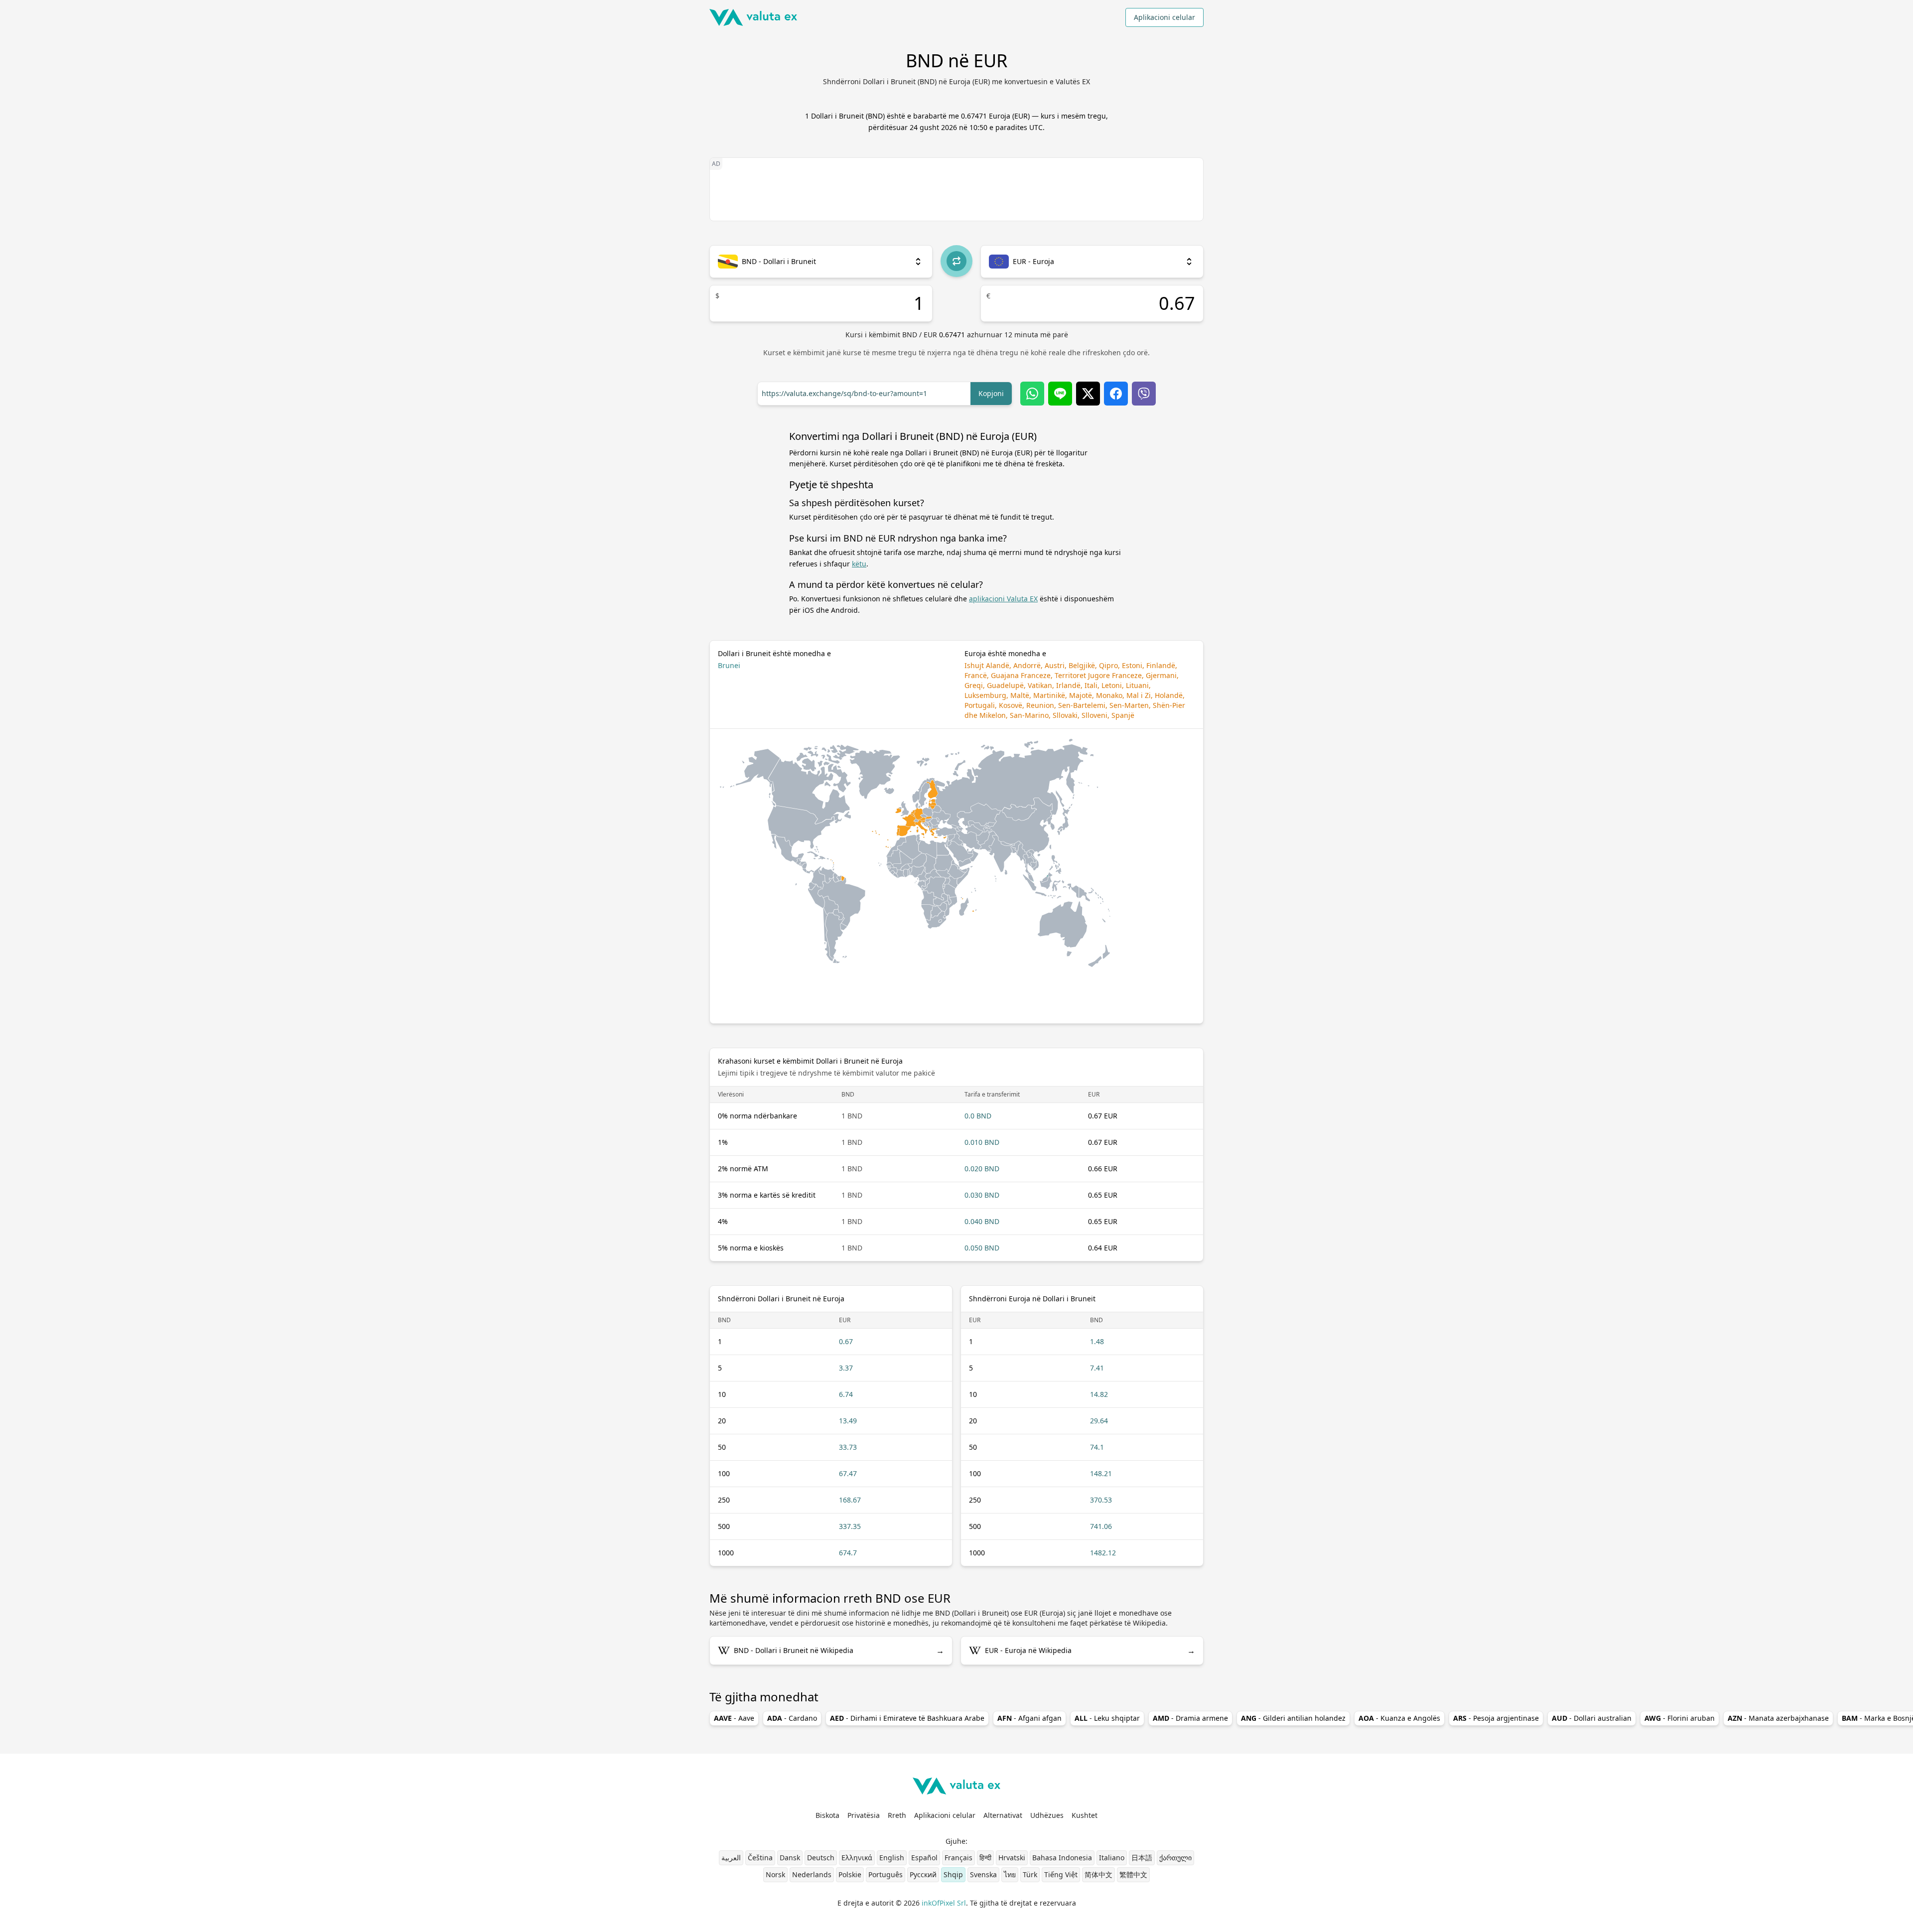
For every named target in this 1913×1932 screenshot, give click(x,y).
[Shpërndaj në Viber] (1144, 394)
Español (924, 1858)
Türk (1030, 1874)
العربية (731, 1858)
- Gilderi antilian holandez (1293, 1718)
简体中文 (1098, 1874)
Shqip (953, 1874)
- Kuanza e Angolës (1399, 1718)
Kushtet (1085, 1815)
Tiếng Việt (1061, 1874)
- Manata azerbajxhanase (1778, 1718)
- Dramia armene (1190, 1718)
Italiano (1112, 1858)
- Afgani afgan (1029, 1718)
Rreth (897, 1815)
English (892, 1858)
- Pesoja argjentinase (1496, 1718)
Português (886, 1874)
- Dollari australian (1592, 1718)
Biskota (827, 1815)
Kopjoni (991, 393)
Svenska (983, 1874)
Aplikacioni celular (1164, 17)
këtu (859, 564)
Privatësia (864, 1815)
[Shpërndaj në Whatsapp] (1032, 394)
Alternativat (1003, 1815)
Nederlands (812, 1874)
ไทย (1010, 1874)
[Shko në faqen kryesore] (753, 17)
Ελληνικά (857, 1858)
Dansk (790, 1858)
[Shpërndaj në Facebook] (1116, 394)
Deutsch (821, 1858)
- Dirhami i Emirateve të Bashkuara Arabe (907, 1718)
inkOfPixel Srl (944, 1903)
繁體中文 (1133, 1874)
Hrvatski (1012, 1858)
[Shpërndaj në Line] (1060, 394)
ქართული (1175, 1858)
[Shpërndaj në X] (1088, 394)
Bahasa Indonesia (1062, 1858)
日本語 (1142, 1858)
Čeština (760, 1858)
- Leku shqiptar (1107, 1718)
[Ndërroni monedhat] (956, 261)
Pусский (923, 1874)
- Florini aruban (1680, 1718)
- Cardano (792, 1718)
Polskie (850, 1874)
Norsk (775, 1874)
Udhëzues (1047, 1815)
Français (958, 1858)
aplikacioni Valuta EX (1003, 599)
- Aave (734, 1718)
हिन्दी (985, 1858)
